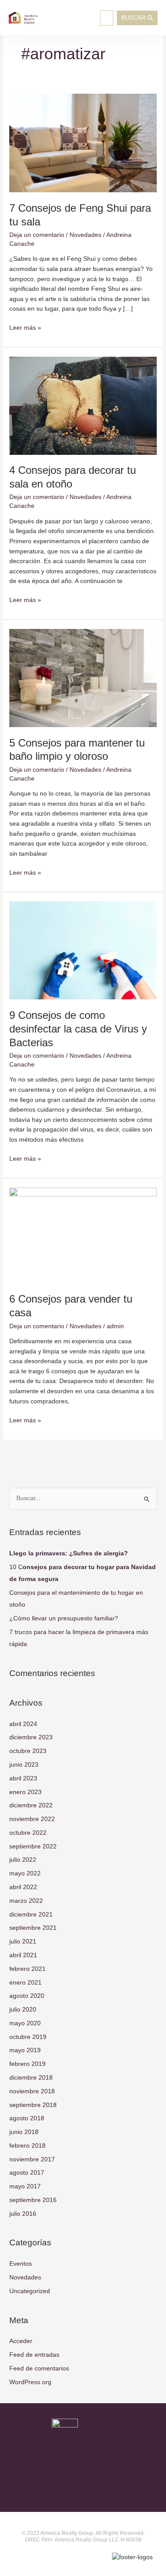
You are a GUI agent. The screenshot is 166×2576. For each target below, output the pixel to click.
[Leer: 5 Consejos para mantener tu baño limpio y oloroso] (83, 678)
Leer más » (25, 327)
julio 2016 (23, 2214)
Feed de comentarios (39, 2368)
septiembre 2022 (33, 1846)
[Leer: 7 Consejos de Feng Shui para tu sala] (83, 143)
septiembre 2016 (33, 2200)
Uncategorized (30, 2291)
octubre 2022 (28, 1833)
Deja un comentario (37, 235)
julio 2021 (23, 1942)
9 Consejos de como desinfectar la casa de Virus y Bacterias (78, 1029)
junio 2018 (24, 2132)
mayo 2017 (25, 2186)
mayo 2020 (25, 2023)
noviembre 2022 (32, 1819)
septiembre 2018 (33, 2105)
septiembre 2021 (33, 1928)
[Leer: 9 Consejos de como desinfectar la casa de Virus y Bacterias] (83, 950)
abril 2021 (23, 1955)
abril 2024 (23, 1724)
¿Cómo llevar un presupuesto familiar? (64, 1618)
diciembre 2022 (31, 1805)
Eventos (21, 2264)
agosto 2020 (27, 1996)
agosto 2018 (27, 2118)
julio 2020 (23, 2010)
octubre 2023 (28, 1751)
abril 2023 (23, 1778)
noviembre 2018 (32, 2091)
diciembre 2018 (31, 2078)
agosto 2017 (27, 2173)
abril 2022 (23, 1887)
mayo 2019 (25, 2050)
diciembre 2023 (31, 1737)
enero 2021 (25, 1983)
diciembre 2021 (31, 1915)
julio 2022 (23, 1860)
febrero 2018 (27, 2146)
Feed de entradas (34, 2355)
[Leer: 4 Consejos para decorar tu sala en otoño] (83, 405)
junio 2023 (24, 1765)
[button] (107, 18)
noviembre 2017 (32, 2159)
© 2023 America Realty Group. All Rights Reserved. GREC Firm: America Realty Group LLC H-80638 (83, 2537)
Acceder (21, 2341)
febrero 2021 (27, 1969)
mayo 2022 (25, 1873)
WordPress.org (30, 2382)
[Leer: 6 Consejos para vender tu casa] (83, 1235)
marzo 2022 (26, 1901)
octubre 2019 (28, 2037)
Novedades (85, 235)
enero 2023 (25, 1792)
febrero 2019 (27, 2064)
